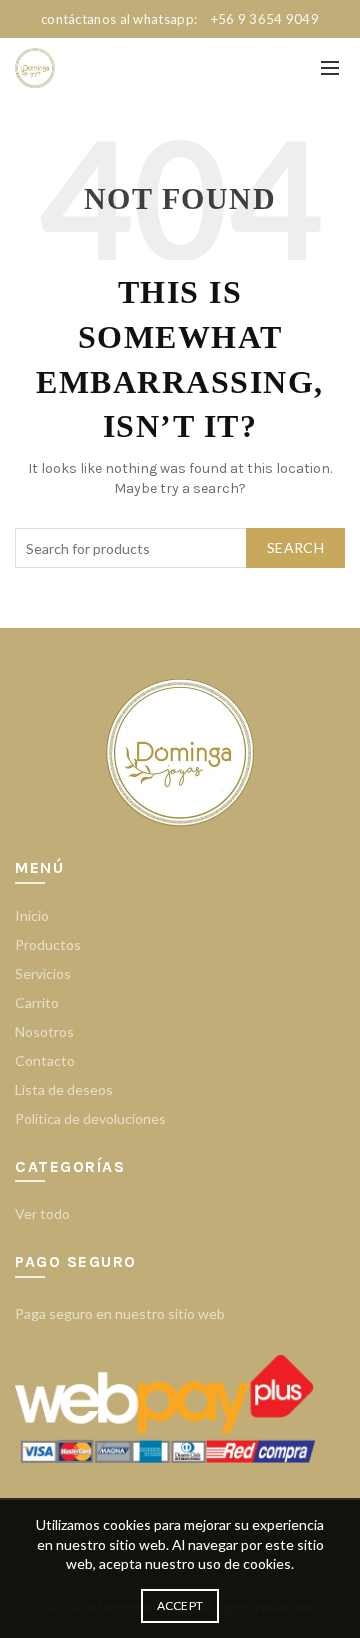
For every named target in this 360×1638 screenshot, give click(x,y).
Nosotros (44, 1031)
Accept (180, 1605)
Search (295, 547)
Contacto (45, 1060)
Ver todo (42, 1213)
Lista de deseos (64, 1089)
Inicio (32, 915)
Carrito (37, 1002)
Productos (48, 944)
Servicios (43, 973)
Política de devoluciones (90, 1118)
